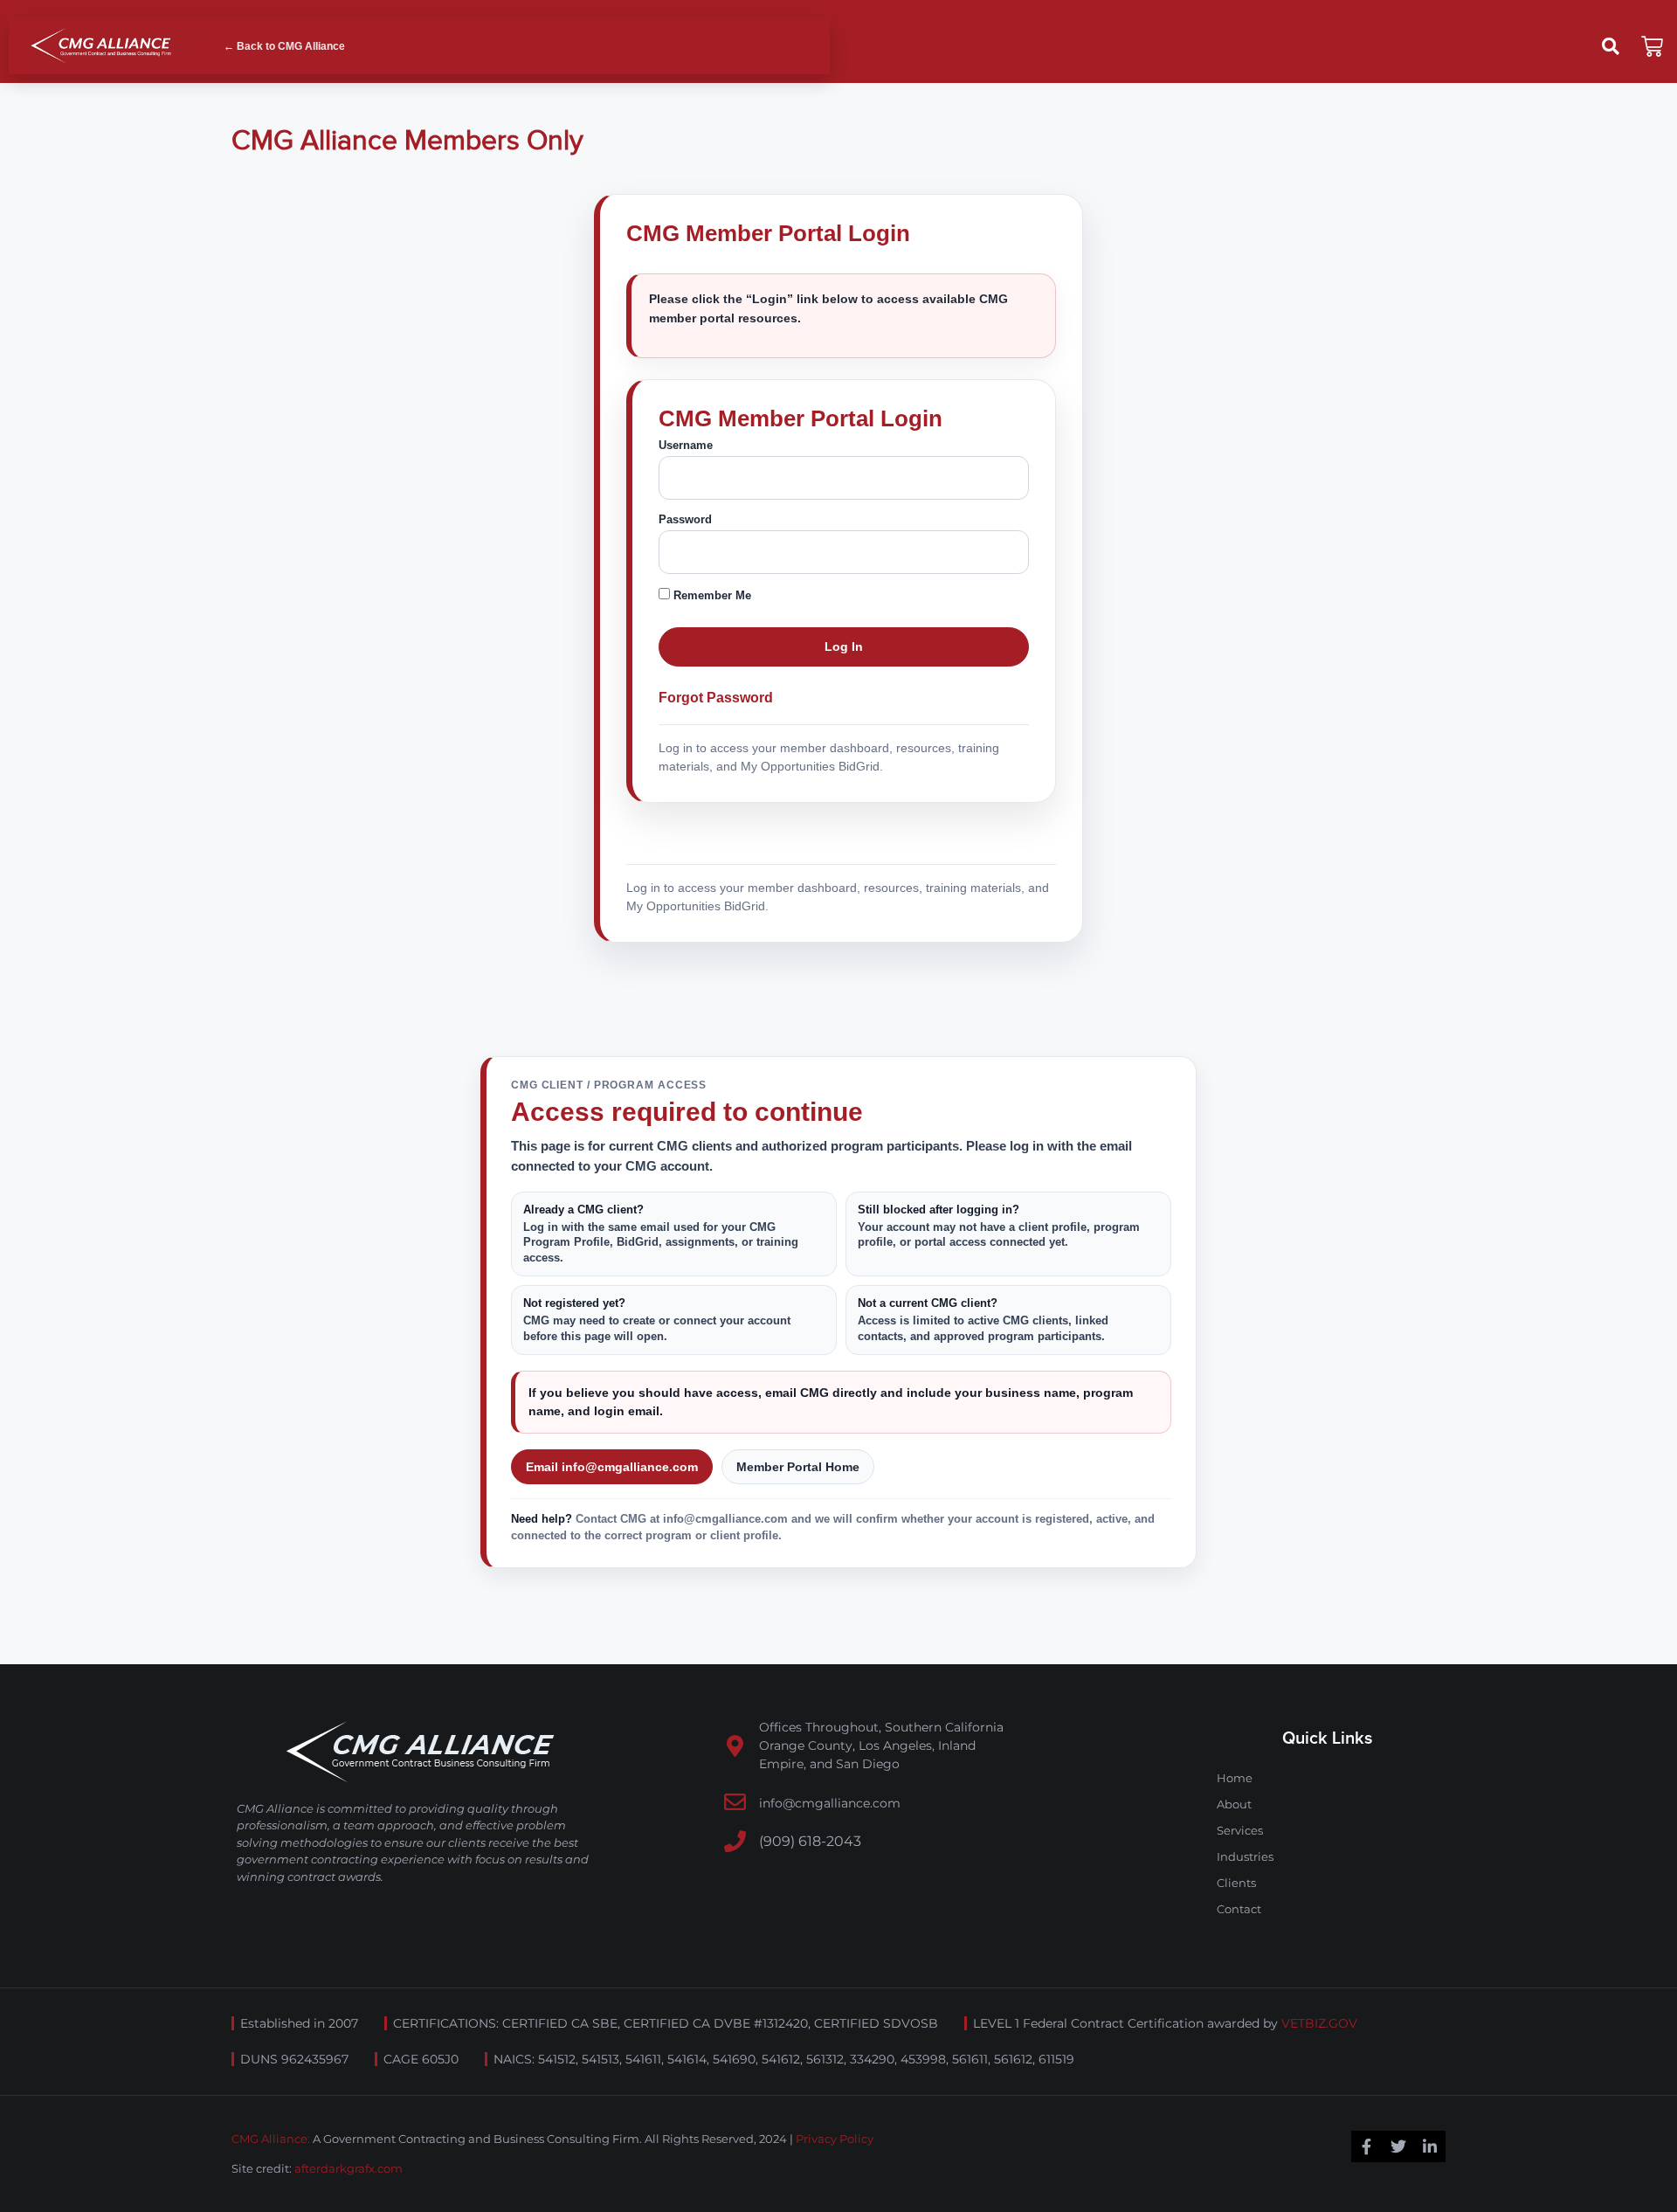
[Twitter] (1398, 2146)
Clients (1236, 1883)
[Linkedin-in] (1430, 2146)
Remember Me (711, 595)
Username (686, 445)
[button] (1611, 46)
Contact (1239, 1909)
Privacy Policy (835, 2139)
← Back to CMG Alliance (284, 46)
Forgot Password (716, 698)
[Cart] (1652, 47)
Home (1235, 1778)
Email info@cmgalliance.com (612, 1467)
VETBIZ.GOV (1319, 2023)
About (1234, 1804)
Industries (1245, 1856)
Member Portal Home (798, 1467)
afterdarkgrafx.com (349, 2168)
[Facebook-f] (1367, 2146)
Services (1240, 1830)
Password (685, 519)
